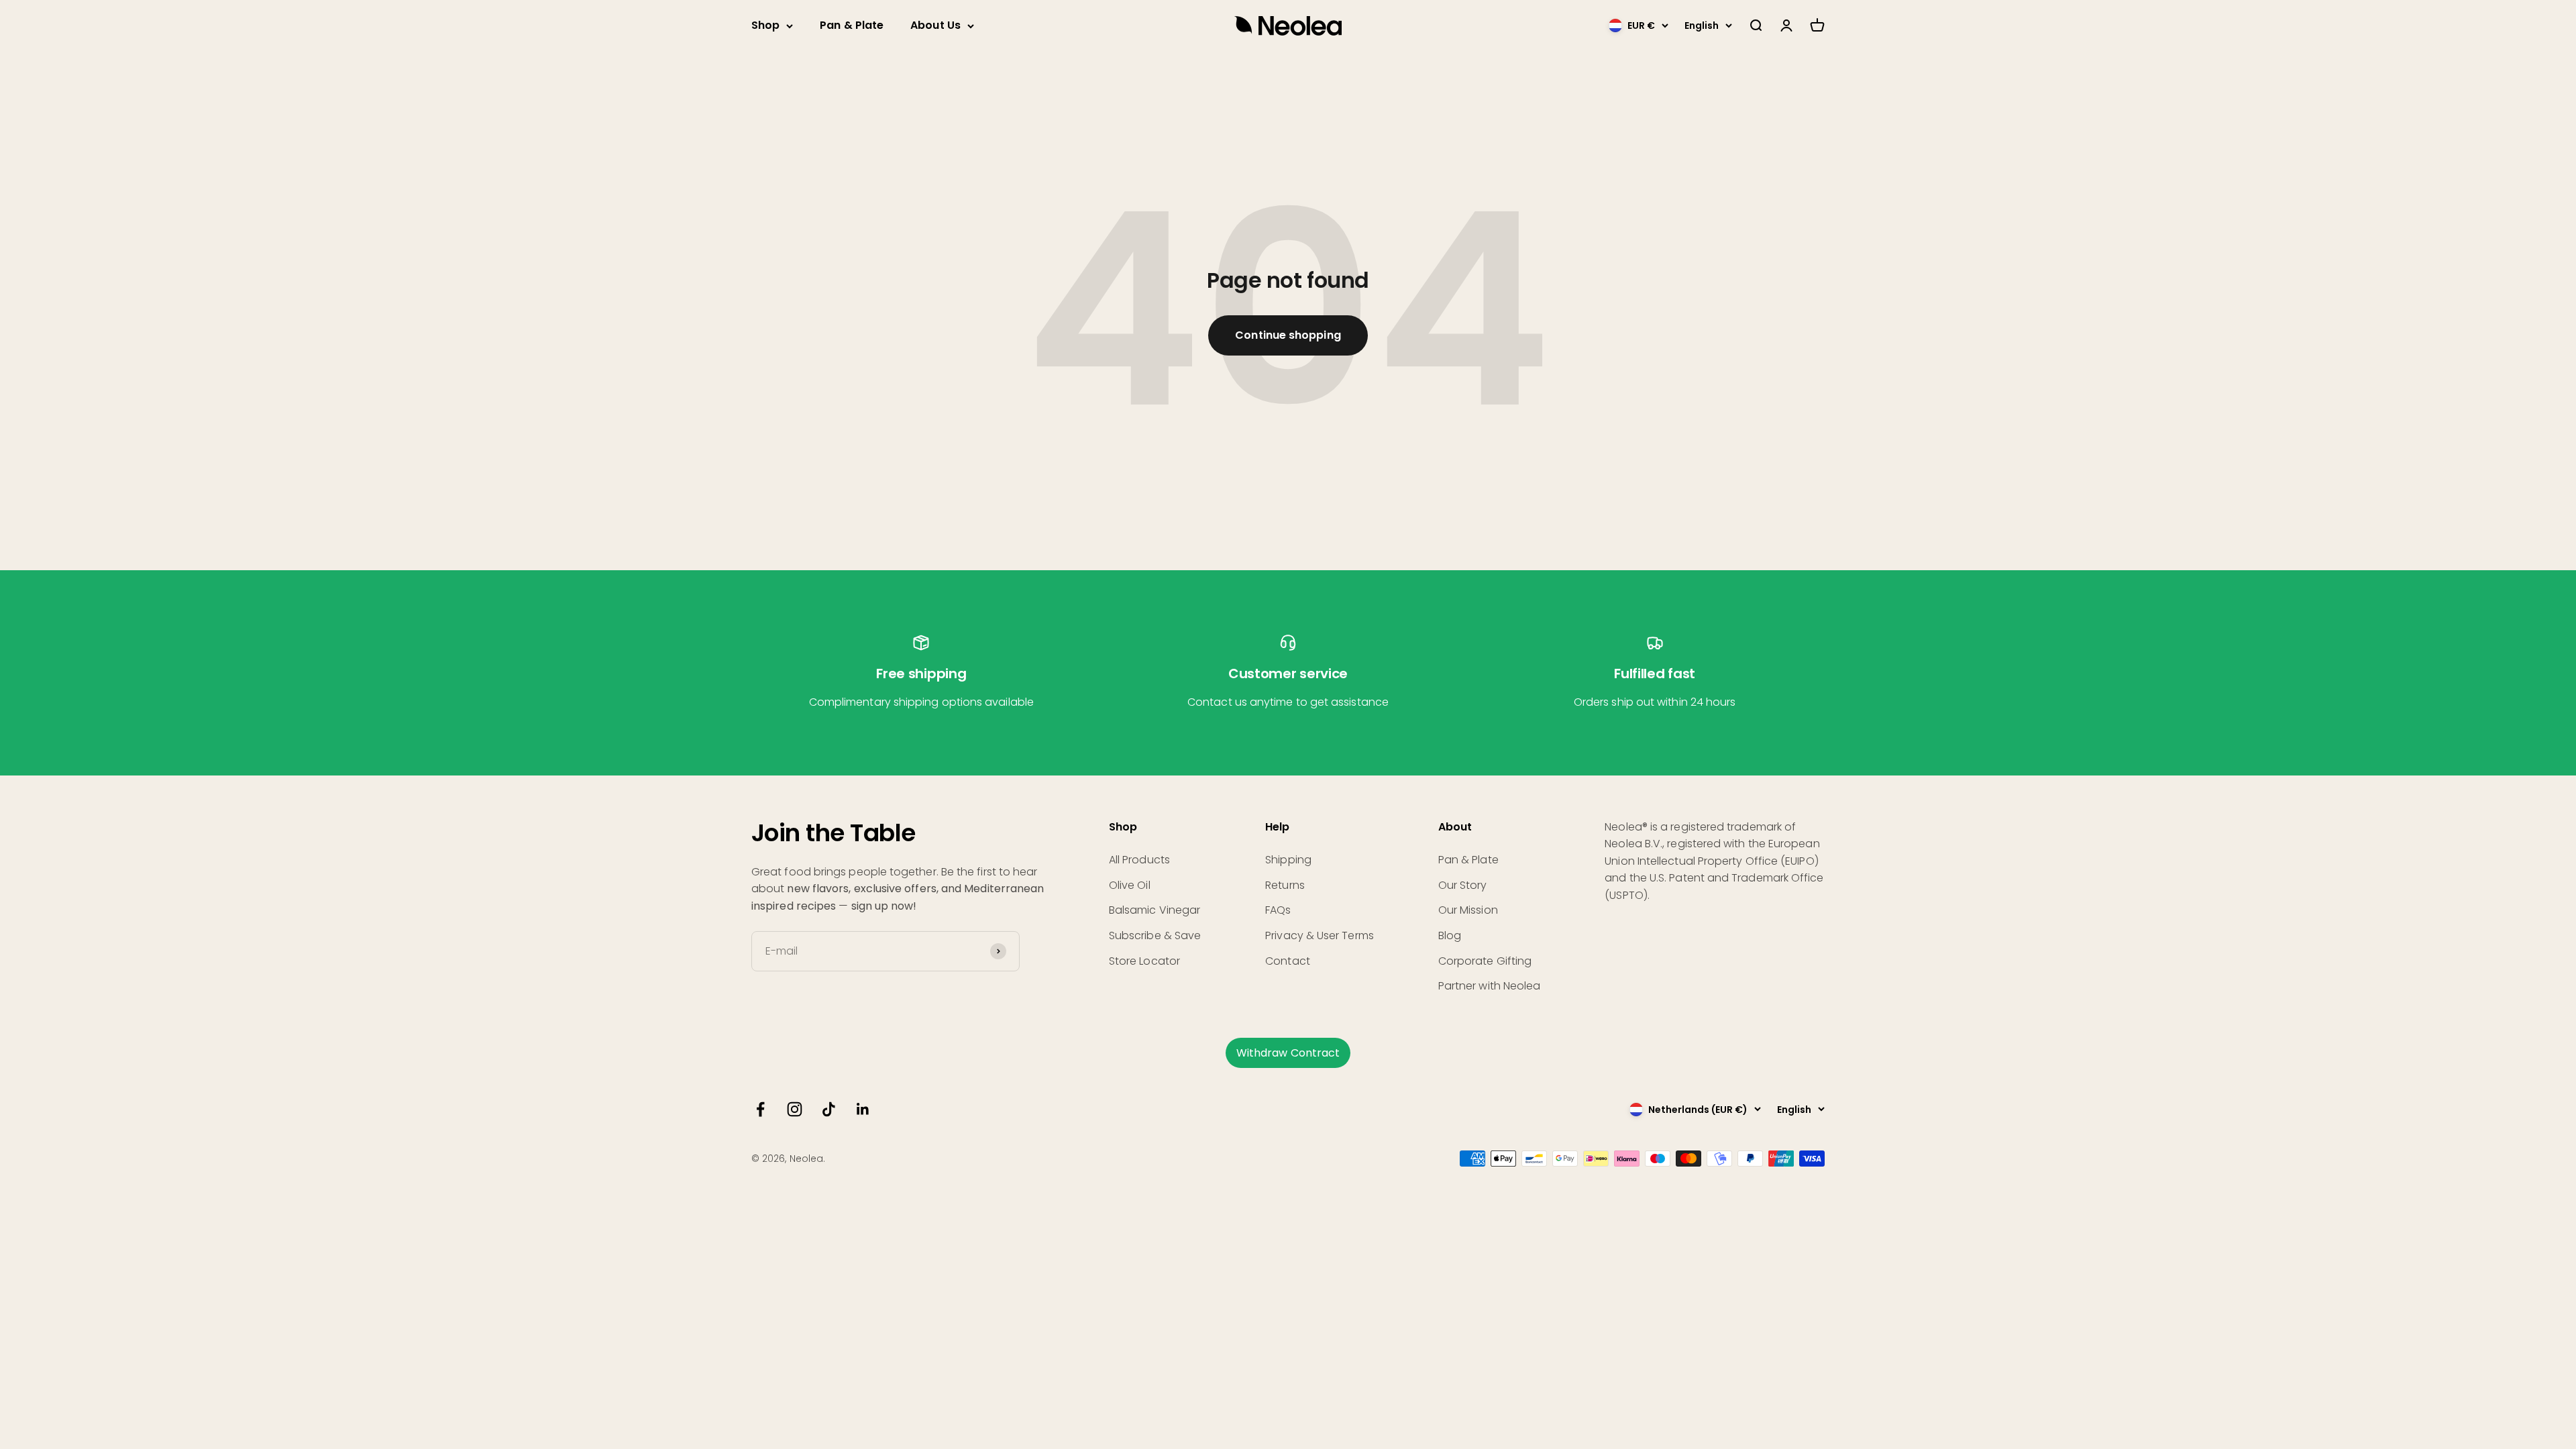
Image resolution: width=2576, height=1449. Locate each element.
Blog (1450, 935)
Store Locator (1144, 961)
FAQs (1278, 910)
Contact (1288, 961)
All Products (1139, 860)
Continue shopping (1288, 335)
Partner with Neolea (1490, 986)
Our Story (1463, 885)
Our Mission (1468, 910)
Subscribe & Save (1155, 935)
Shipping (1288, 860)
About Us (935, 25)
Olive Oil (1130, 885)
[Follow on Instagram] (795, 1109)
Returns (1285, 885)
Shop (765, 25)
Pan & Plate (852, 25)
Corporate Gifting (1485, 961)
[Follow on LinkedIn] (863, 1109)
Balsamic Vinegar (1155, 910)
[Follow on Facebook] (760, 1109)
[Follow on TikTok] (829, 1109)
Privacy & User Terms (1320, 935)
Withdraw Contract (1288, 1053)
